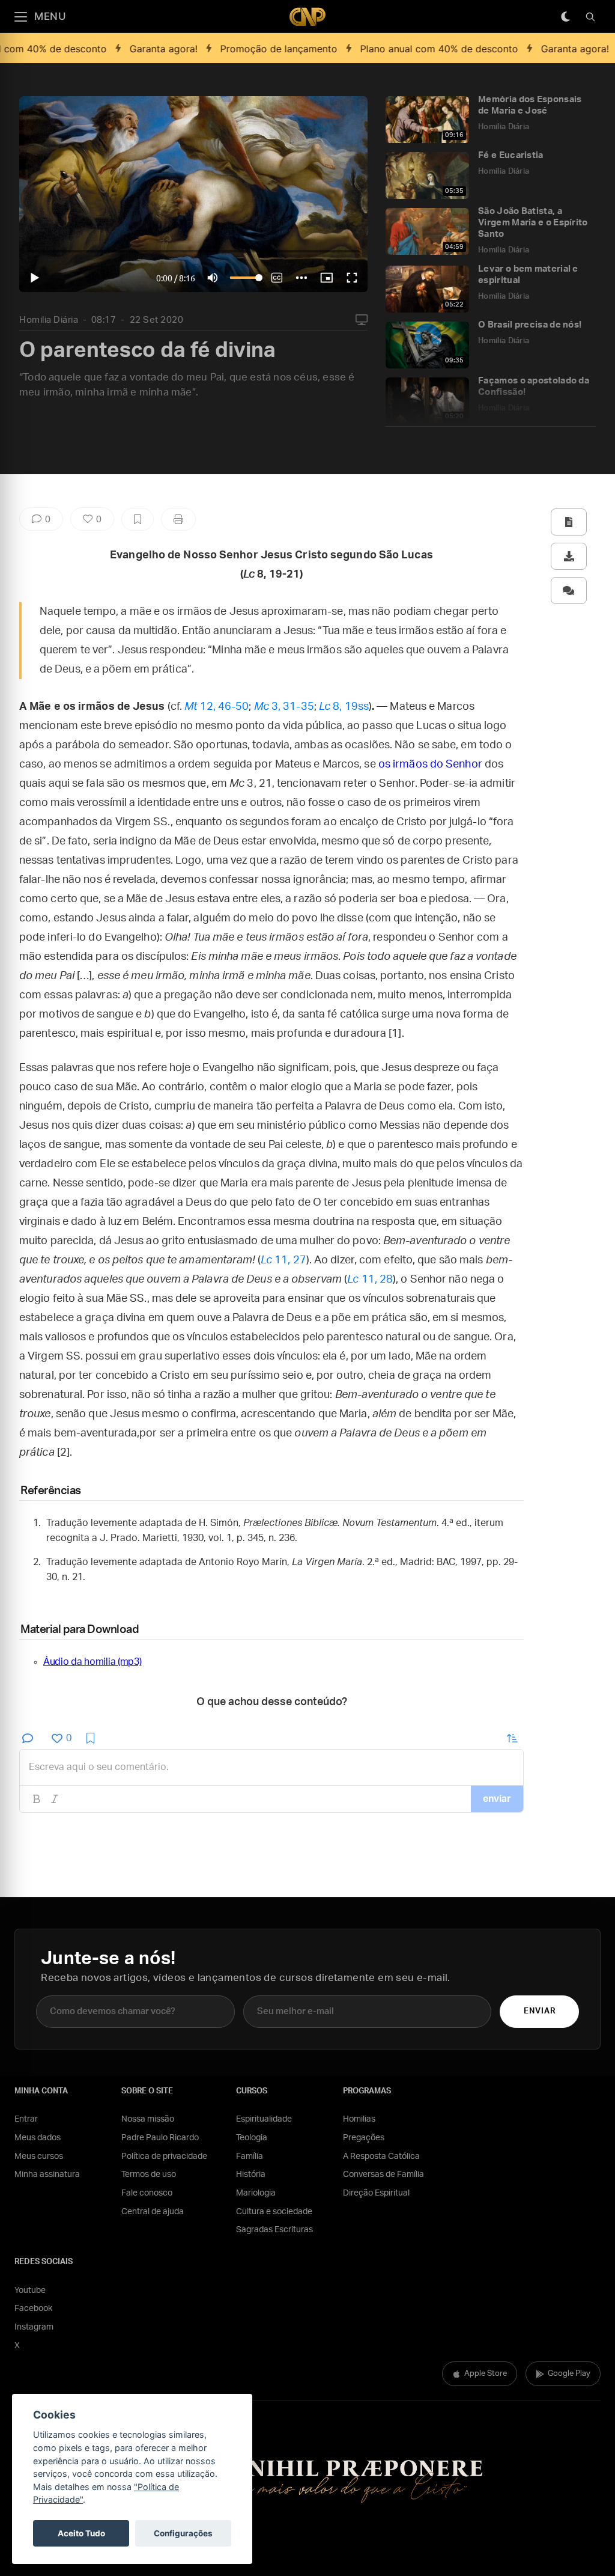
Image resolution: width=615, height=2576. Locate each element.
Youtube (30, 2291)
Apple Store (486, 2374)
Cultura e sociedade (274, 2212)
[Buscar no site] (590, 17)
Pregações (364, 2138)
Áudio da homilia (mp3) (92, 1662)
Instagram (34, 2327)
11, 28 (370, 1280)
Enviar (540, 2011)
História (251, 2175)
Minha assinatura (47, 2175)
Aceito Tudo (81, 2533)
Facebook (33, 2309)
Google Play (569, 2374)
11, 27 (283, 1260)
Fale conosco (147, 2193)
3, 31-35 (284, 707)
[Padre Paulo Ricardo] (307, 17)
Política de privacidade (164, 2156)
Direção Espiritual (376, 2193)
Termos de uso (149, 2175)
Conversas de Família (383, 2175)
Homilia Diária (49, 320)
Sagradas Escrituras (274, 2230)
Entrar (26, 2119)
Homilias (359, 2119)
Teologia (252, 2138)
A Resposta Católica (381, 2156)
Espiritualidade (264, 2119)
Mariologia (256, 2193)
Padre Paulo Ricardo (160, 2138)
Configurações (183, 2533)
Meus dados (38, 2138)
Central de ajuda (153, 2212)
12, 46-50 (217, 707)
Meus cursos (39, 2156)
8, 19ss (344, 707)
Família (250, 2156)
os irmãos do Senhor (430, 765)
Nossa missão (148, 2119)
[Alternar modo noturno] (565, 17)
